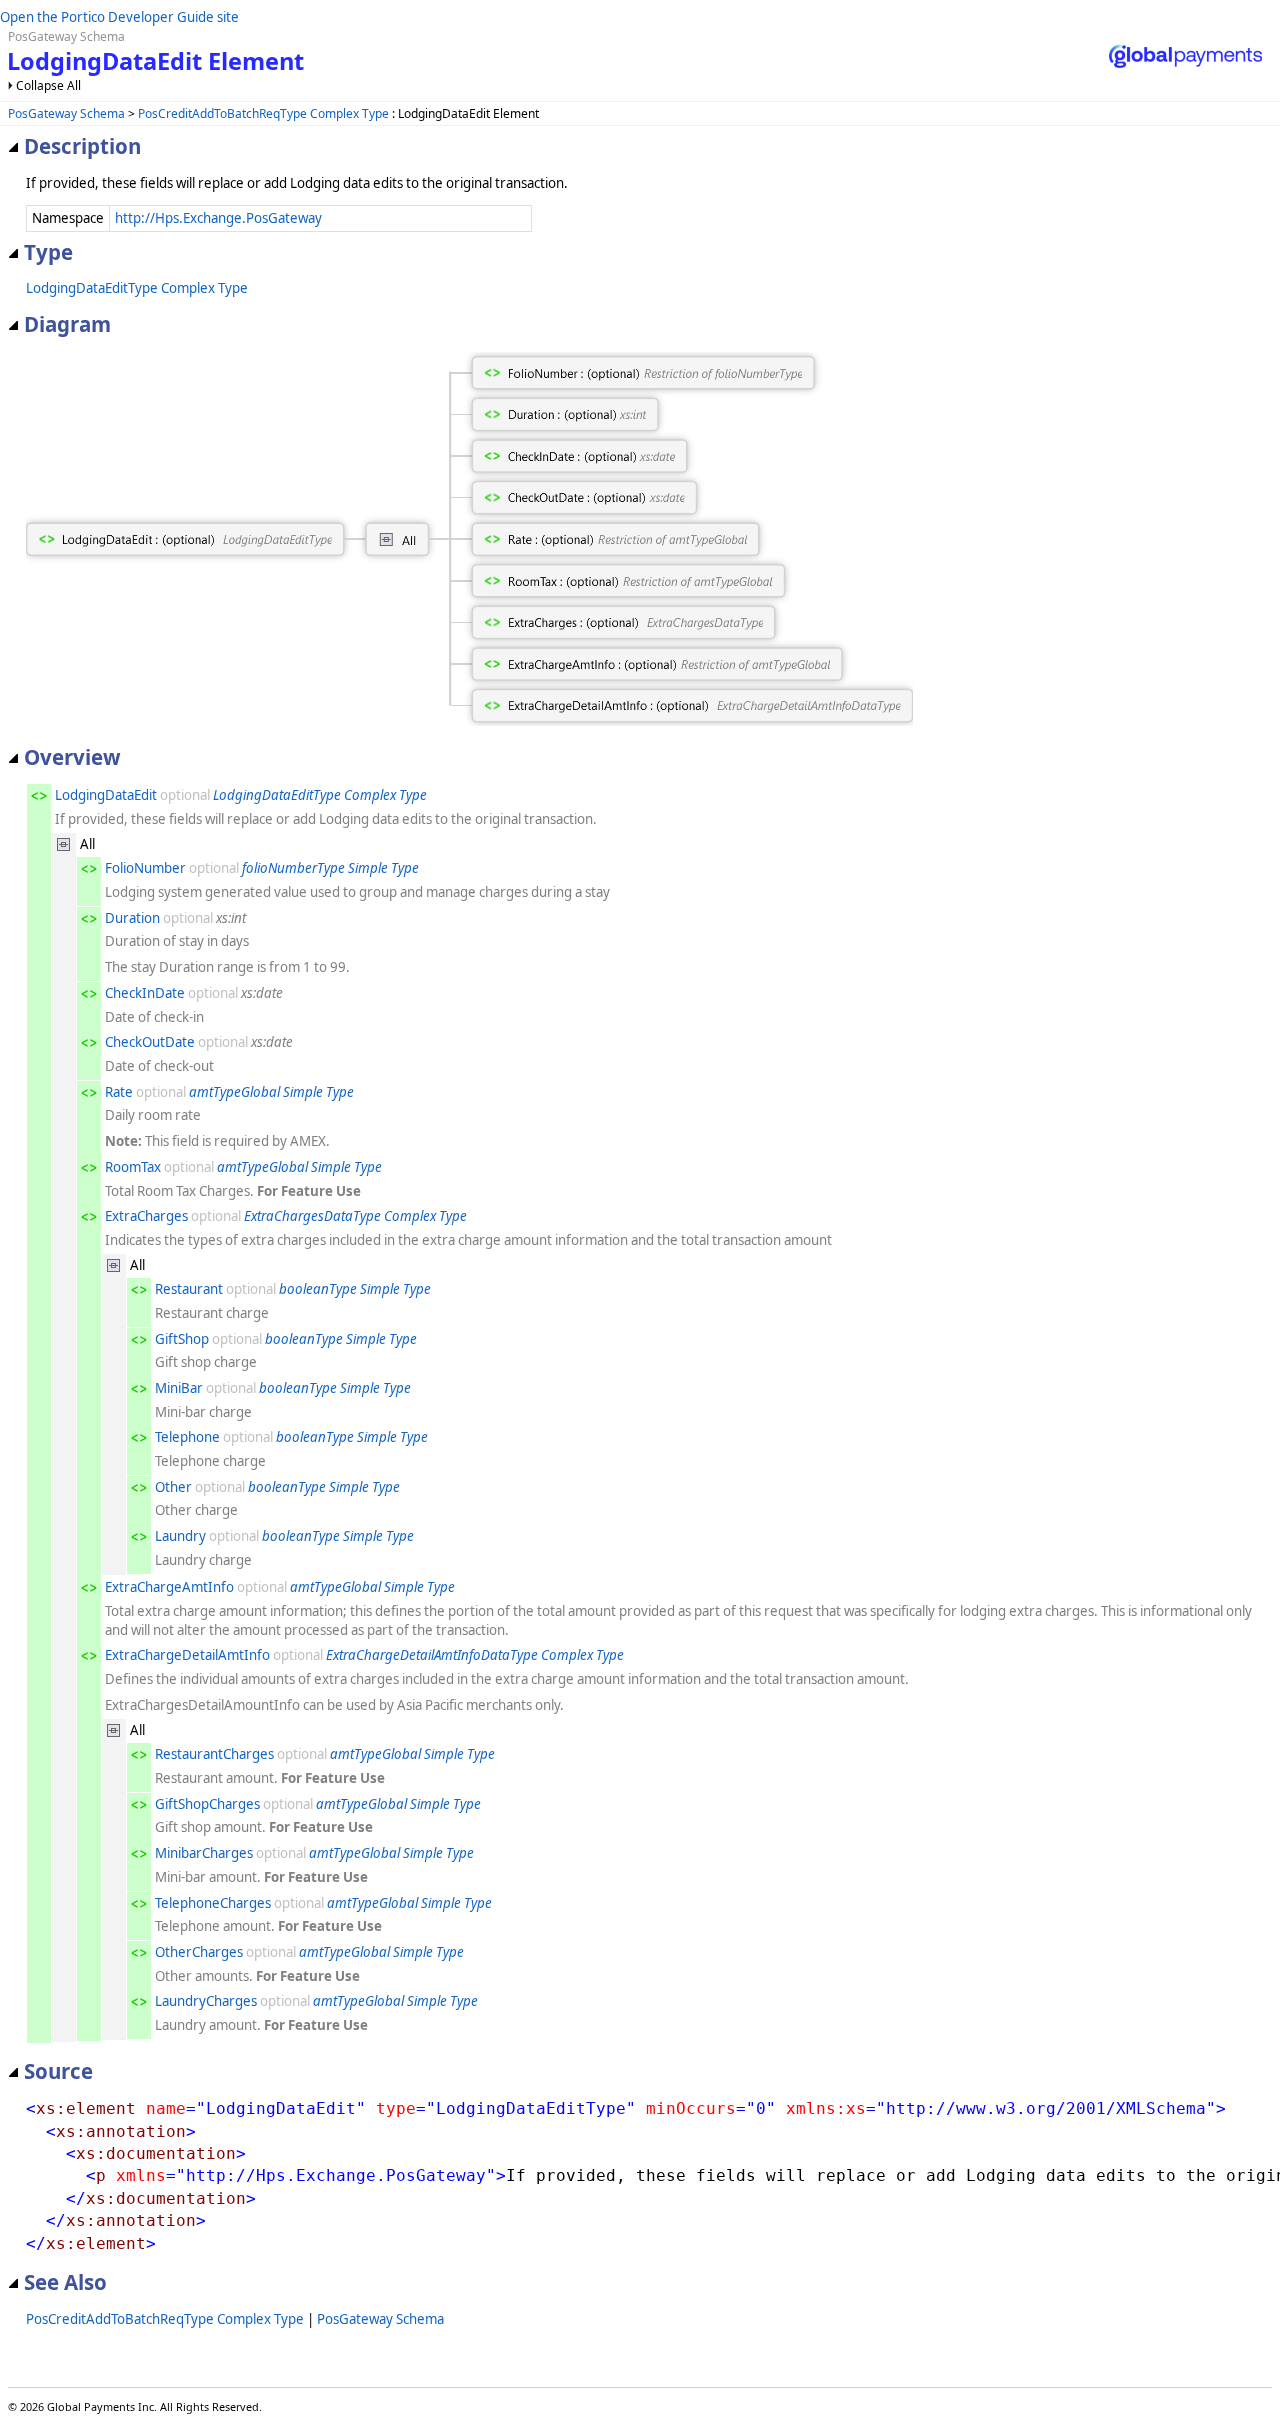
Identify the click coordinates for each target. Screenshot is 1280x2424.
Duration (132, 918)
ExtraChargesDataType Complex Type (355, 1216)
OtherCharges (199, 1952)
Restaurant (189, 1289)
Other (173, 1487)
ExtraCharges (146, 1216)
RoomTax (133, 1167)
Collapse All (48, 85)
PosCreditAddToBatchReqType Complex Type (263, 113)
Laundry (180, 1536)
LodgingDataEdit (106, 795)
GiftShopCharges (207, 1804)
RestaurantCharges (214, 1754)
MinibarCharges (204, 1853)
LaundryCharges (206, 2001)
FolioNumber (145, 868)
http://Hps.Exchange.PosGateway (218, 218)
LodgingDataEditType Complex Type (137, 288)
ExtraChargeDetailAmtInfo (187, 1655)
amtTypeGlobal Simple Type (271, 1092)
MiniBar (179, 1388)
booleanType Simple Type (355, 1289)
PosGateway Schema (66, 113)
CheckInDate (145, 993)
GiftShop (182, 1339)
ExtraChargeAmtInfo (169, 1587)
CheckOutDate (150, 1042)
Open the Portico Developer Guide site (119, 17)
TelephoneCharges (213, 1903)
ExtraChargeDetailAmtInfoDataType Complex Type (475, 1655)
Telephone (187, 1437)
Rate (119, 1092)
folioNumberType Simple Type (330, 868)
